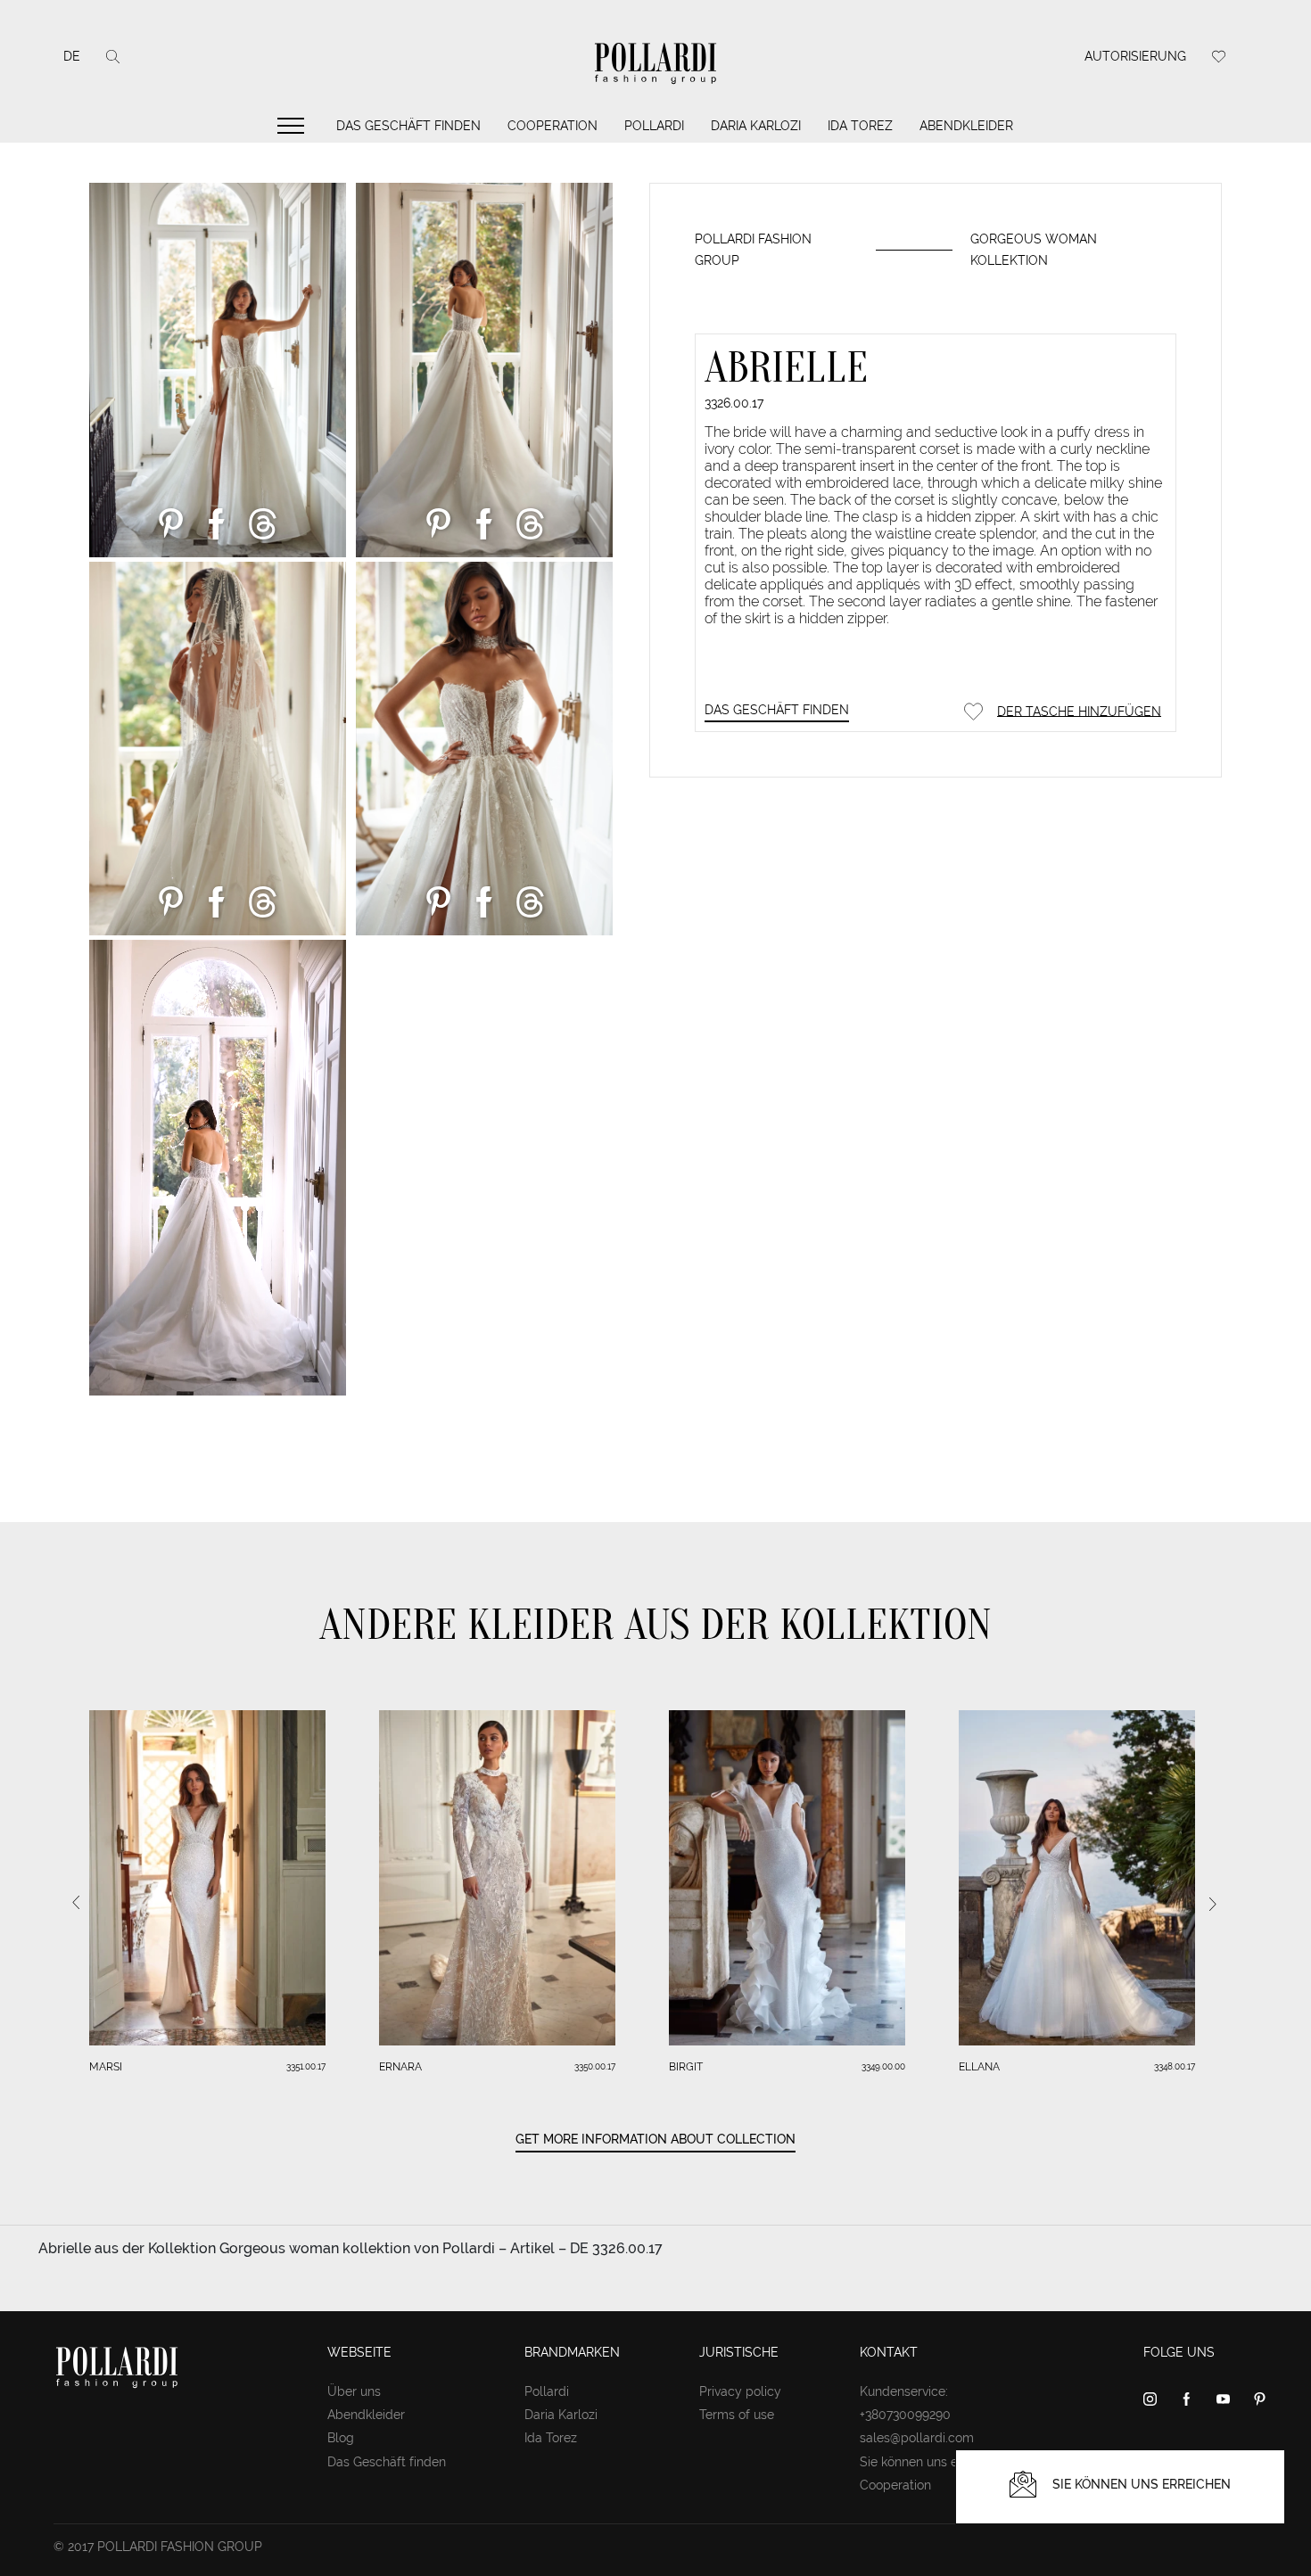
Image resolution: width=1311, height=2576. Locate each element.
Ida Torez (860, 126)
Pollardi (654, 126)
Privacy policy (740, 2391)
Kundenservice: (904, 2391)
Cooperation (552, 126)
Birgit (686, 2067)
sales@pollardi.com (917, 2438)
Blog (341, 2438)
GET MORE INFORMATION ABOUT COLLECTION (655, 2139)
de (72, 56)
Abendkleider (966, 126)
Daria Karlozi (756, 126)
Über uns (354, 2391)
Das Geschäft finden (408, 126)
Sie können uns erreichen (932, 2462)
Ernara (400, 2067)
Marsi (106, 2067)
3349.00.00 (883, 2066)
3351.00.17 (306, 2066)
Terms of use (737, 2415)
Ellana (979, 2067)
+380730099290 (905, 2415)
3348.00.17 (1175, 2066)
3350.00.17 (595, 2066)
